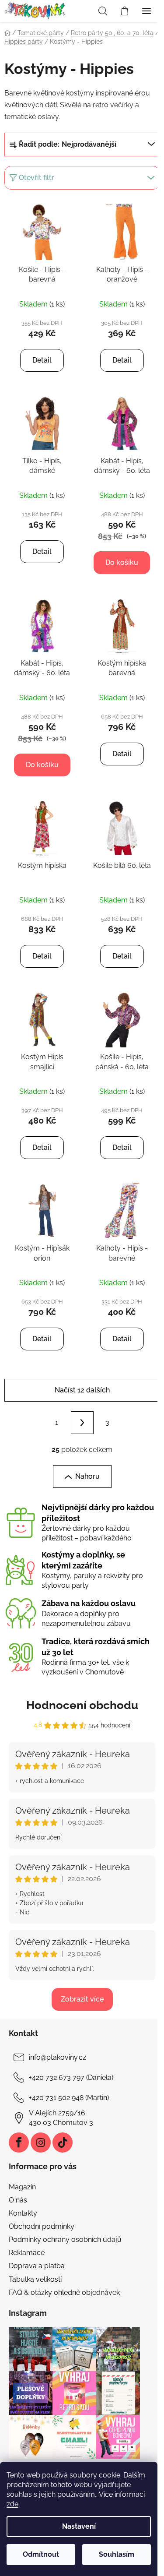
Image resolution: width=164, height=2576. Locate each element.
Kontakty (23, 2213)
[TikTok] (63, 2143)
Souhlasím (117, 2554)
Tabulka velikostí (35, 2279)
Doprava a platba (37, 2266)
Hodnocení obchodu (82, 1705)
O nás (18, 2200)
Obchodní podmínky (42, 2226)
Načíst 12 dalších (82, 1390)
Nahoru (87, 1476)
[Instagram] (41, 2143)
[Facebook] (19, 2143)
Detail (42, 360)
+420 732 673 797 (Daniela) (71, 2077)
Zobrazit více (82, 1999)
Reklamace (27, 2253)
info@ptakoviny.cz (58, 2057)
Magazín (22, 2187)
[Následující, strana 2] (82, 1423)
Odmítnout (41, 2554)
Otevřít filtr (37, 178)
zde (12, 2504)
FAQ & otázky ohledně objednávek (64, 2292)
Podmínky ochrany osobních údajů (65, 2239)
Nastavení (79, 2526)
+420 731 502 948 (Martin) (69, 2098)
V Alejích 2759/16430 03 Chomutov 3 (61, 2118)
